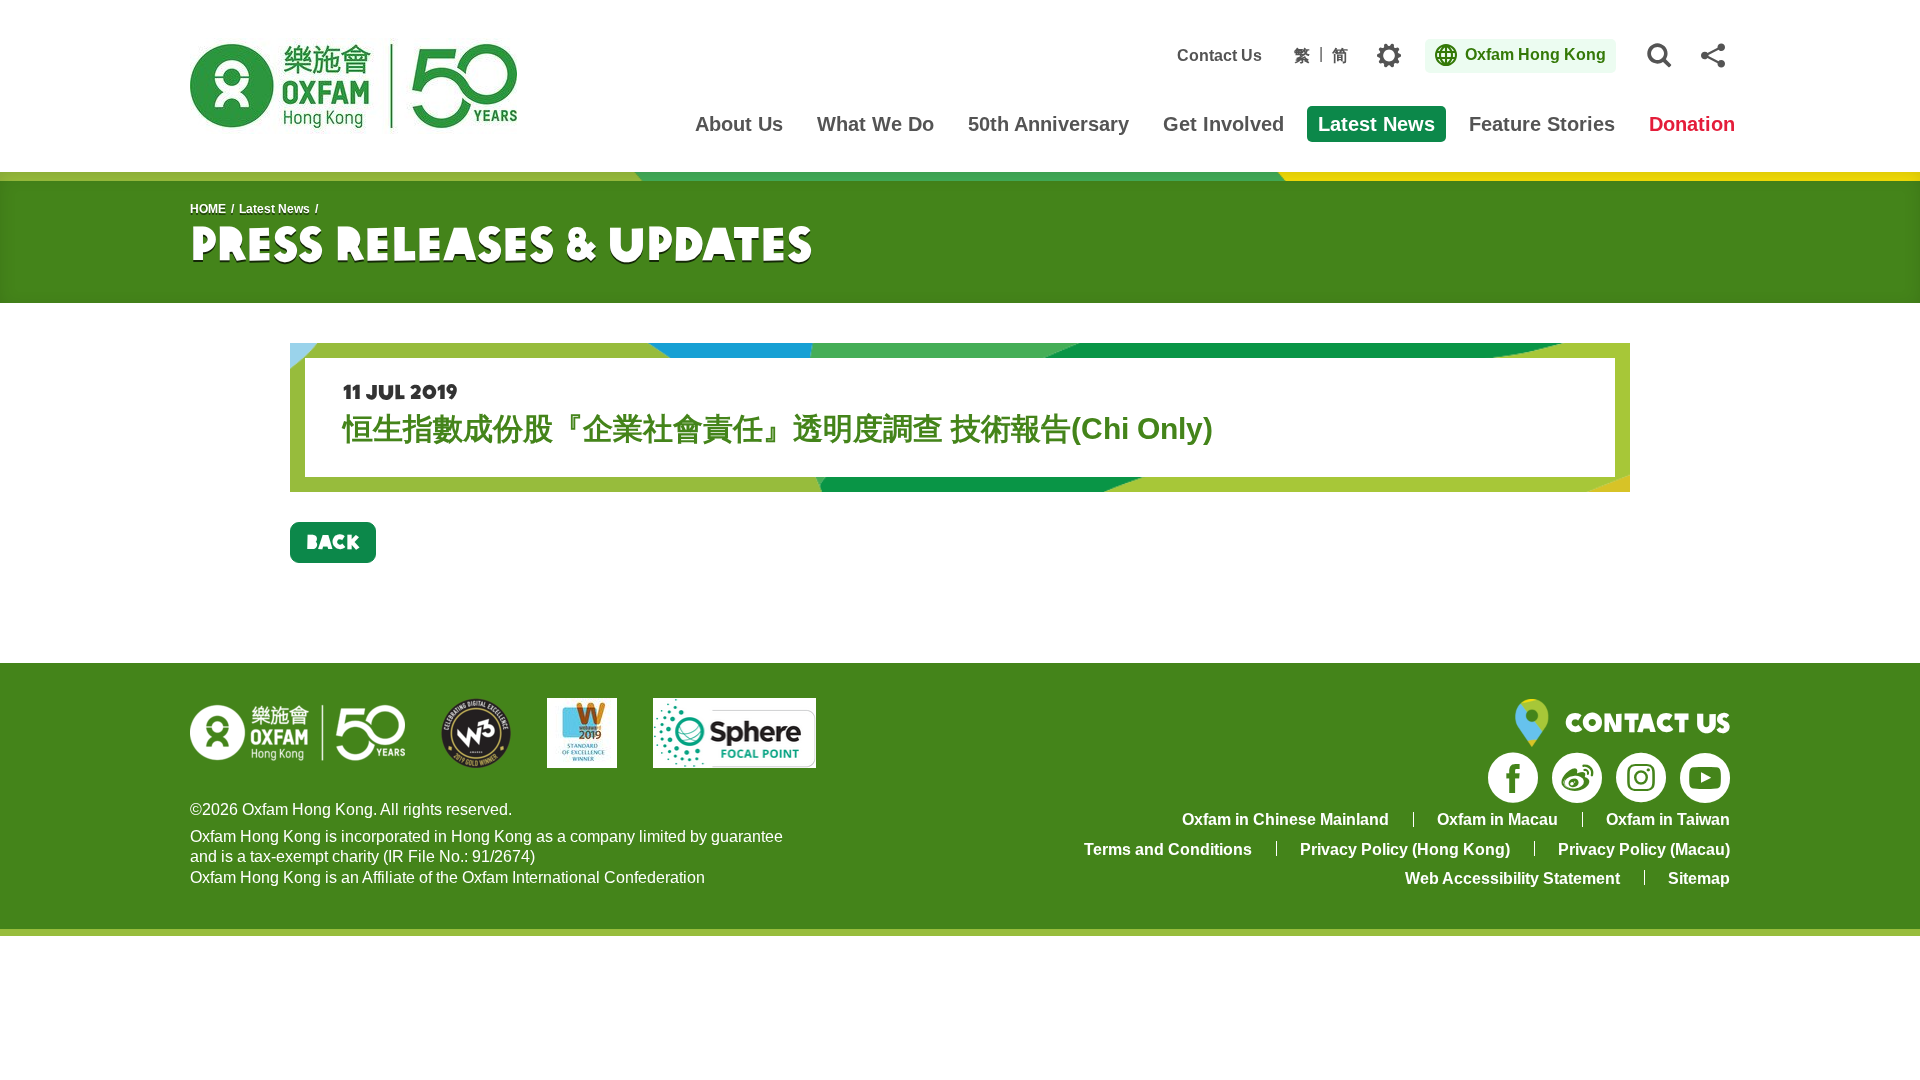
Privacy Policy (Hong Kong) (1405, 849)
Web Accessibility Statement (1512, 878)
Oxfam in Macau (1497, 819)
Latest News (274, 209)
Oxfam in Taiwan (1668, 819)
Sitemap (1699, 878)
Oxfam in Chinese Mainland (1285, 819)
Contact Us (1219, 55)
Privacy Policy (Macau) (1644, 849)
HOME (208, 209)
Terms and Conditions (1168, 849)
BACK (333, 541)
